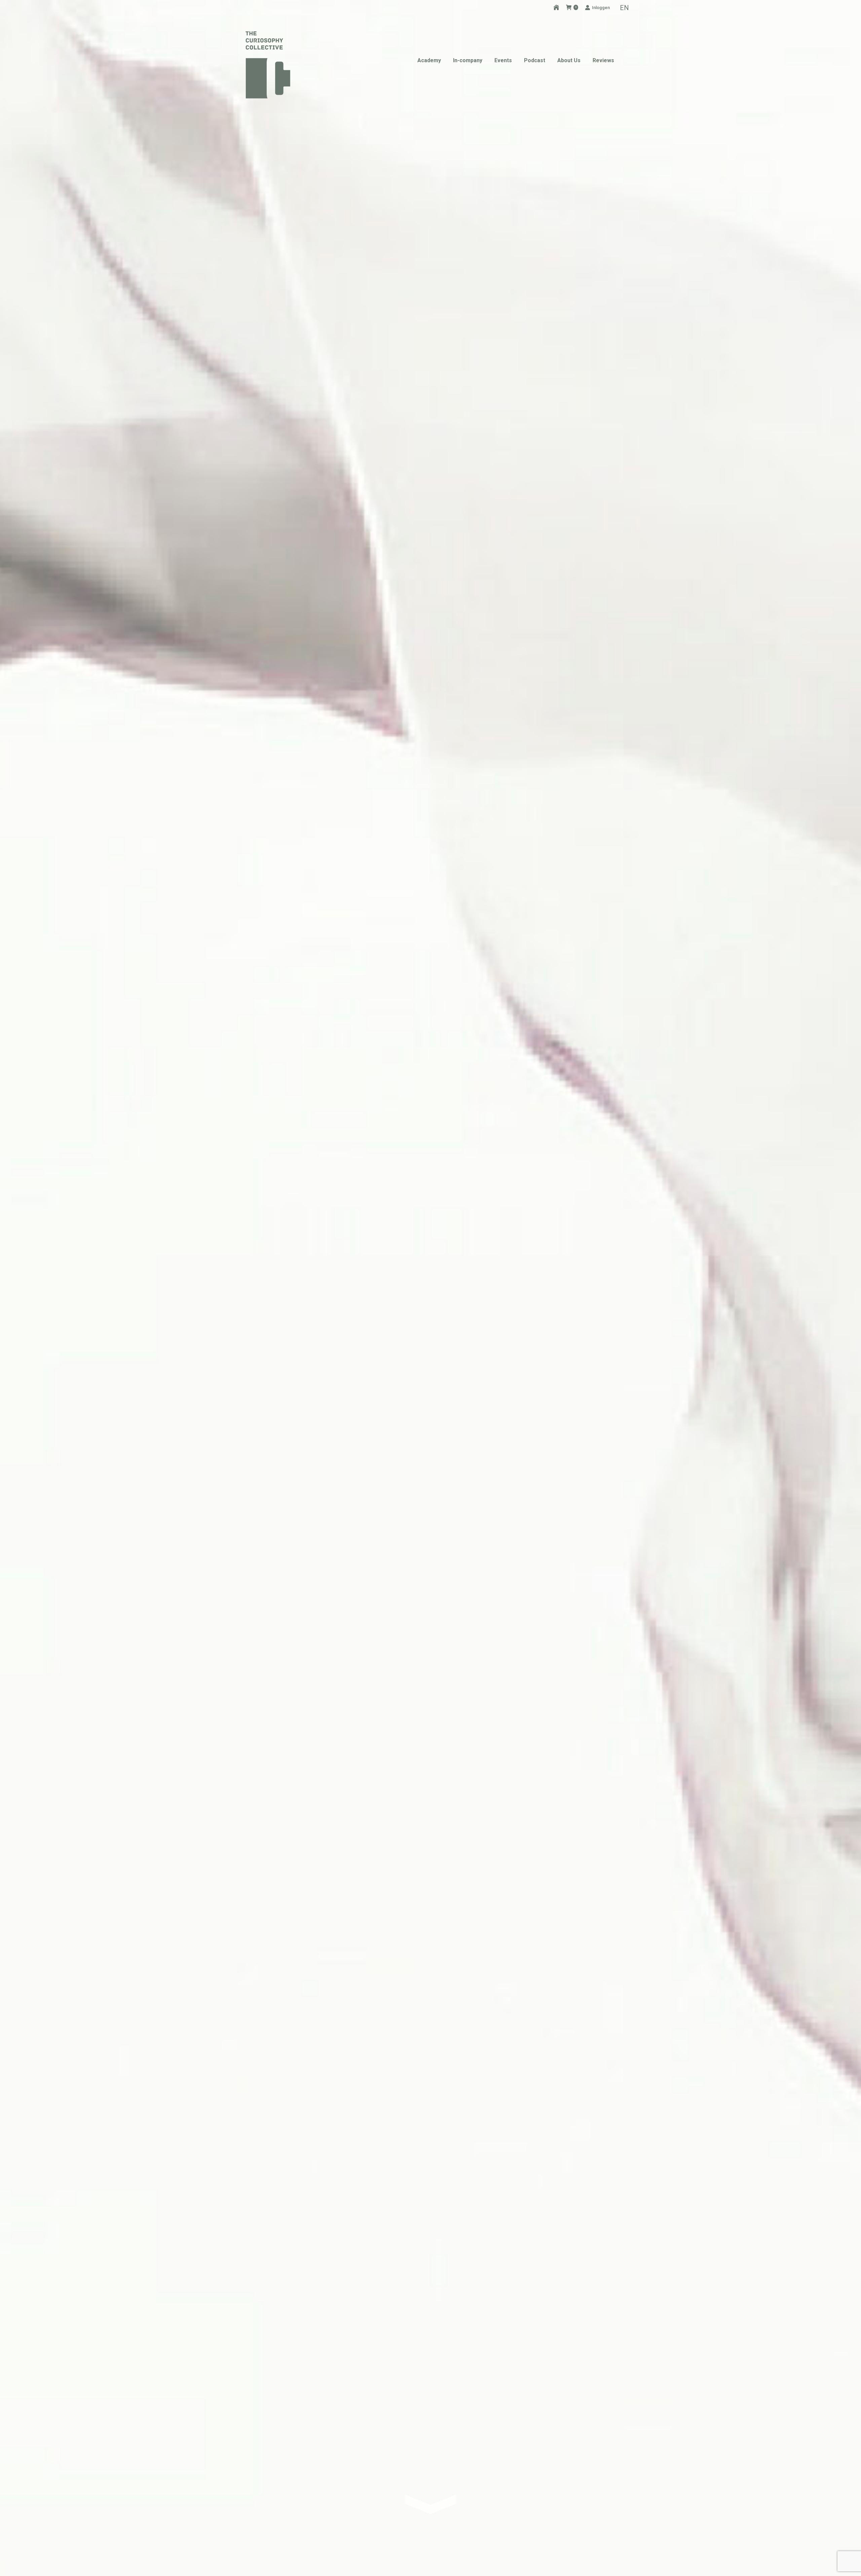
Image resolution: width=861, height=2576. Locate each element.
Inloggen (601, 8)
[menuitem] (624, 7)
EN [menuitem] (624, 8)
